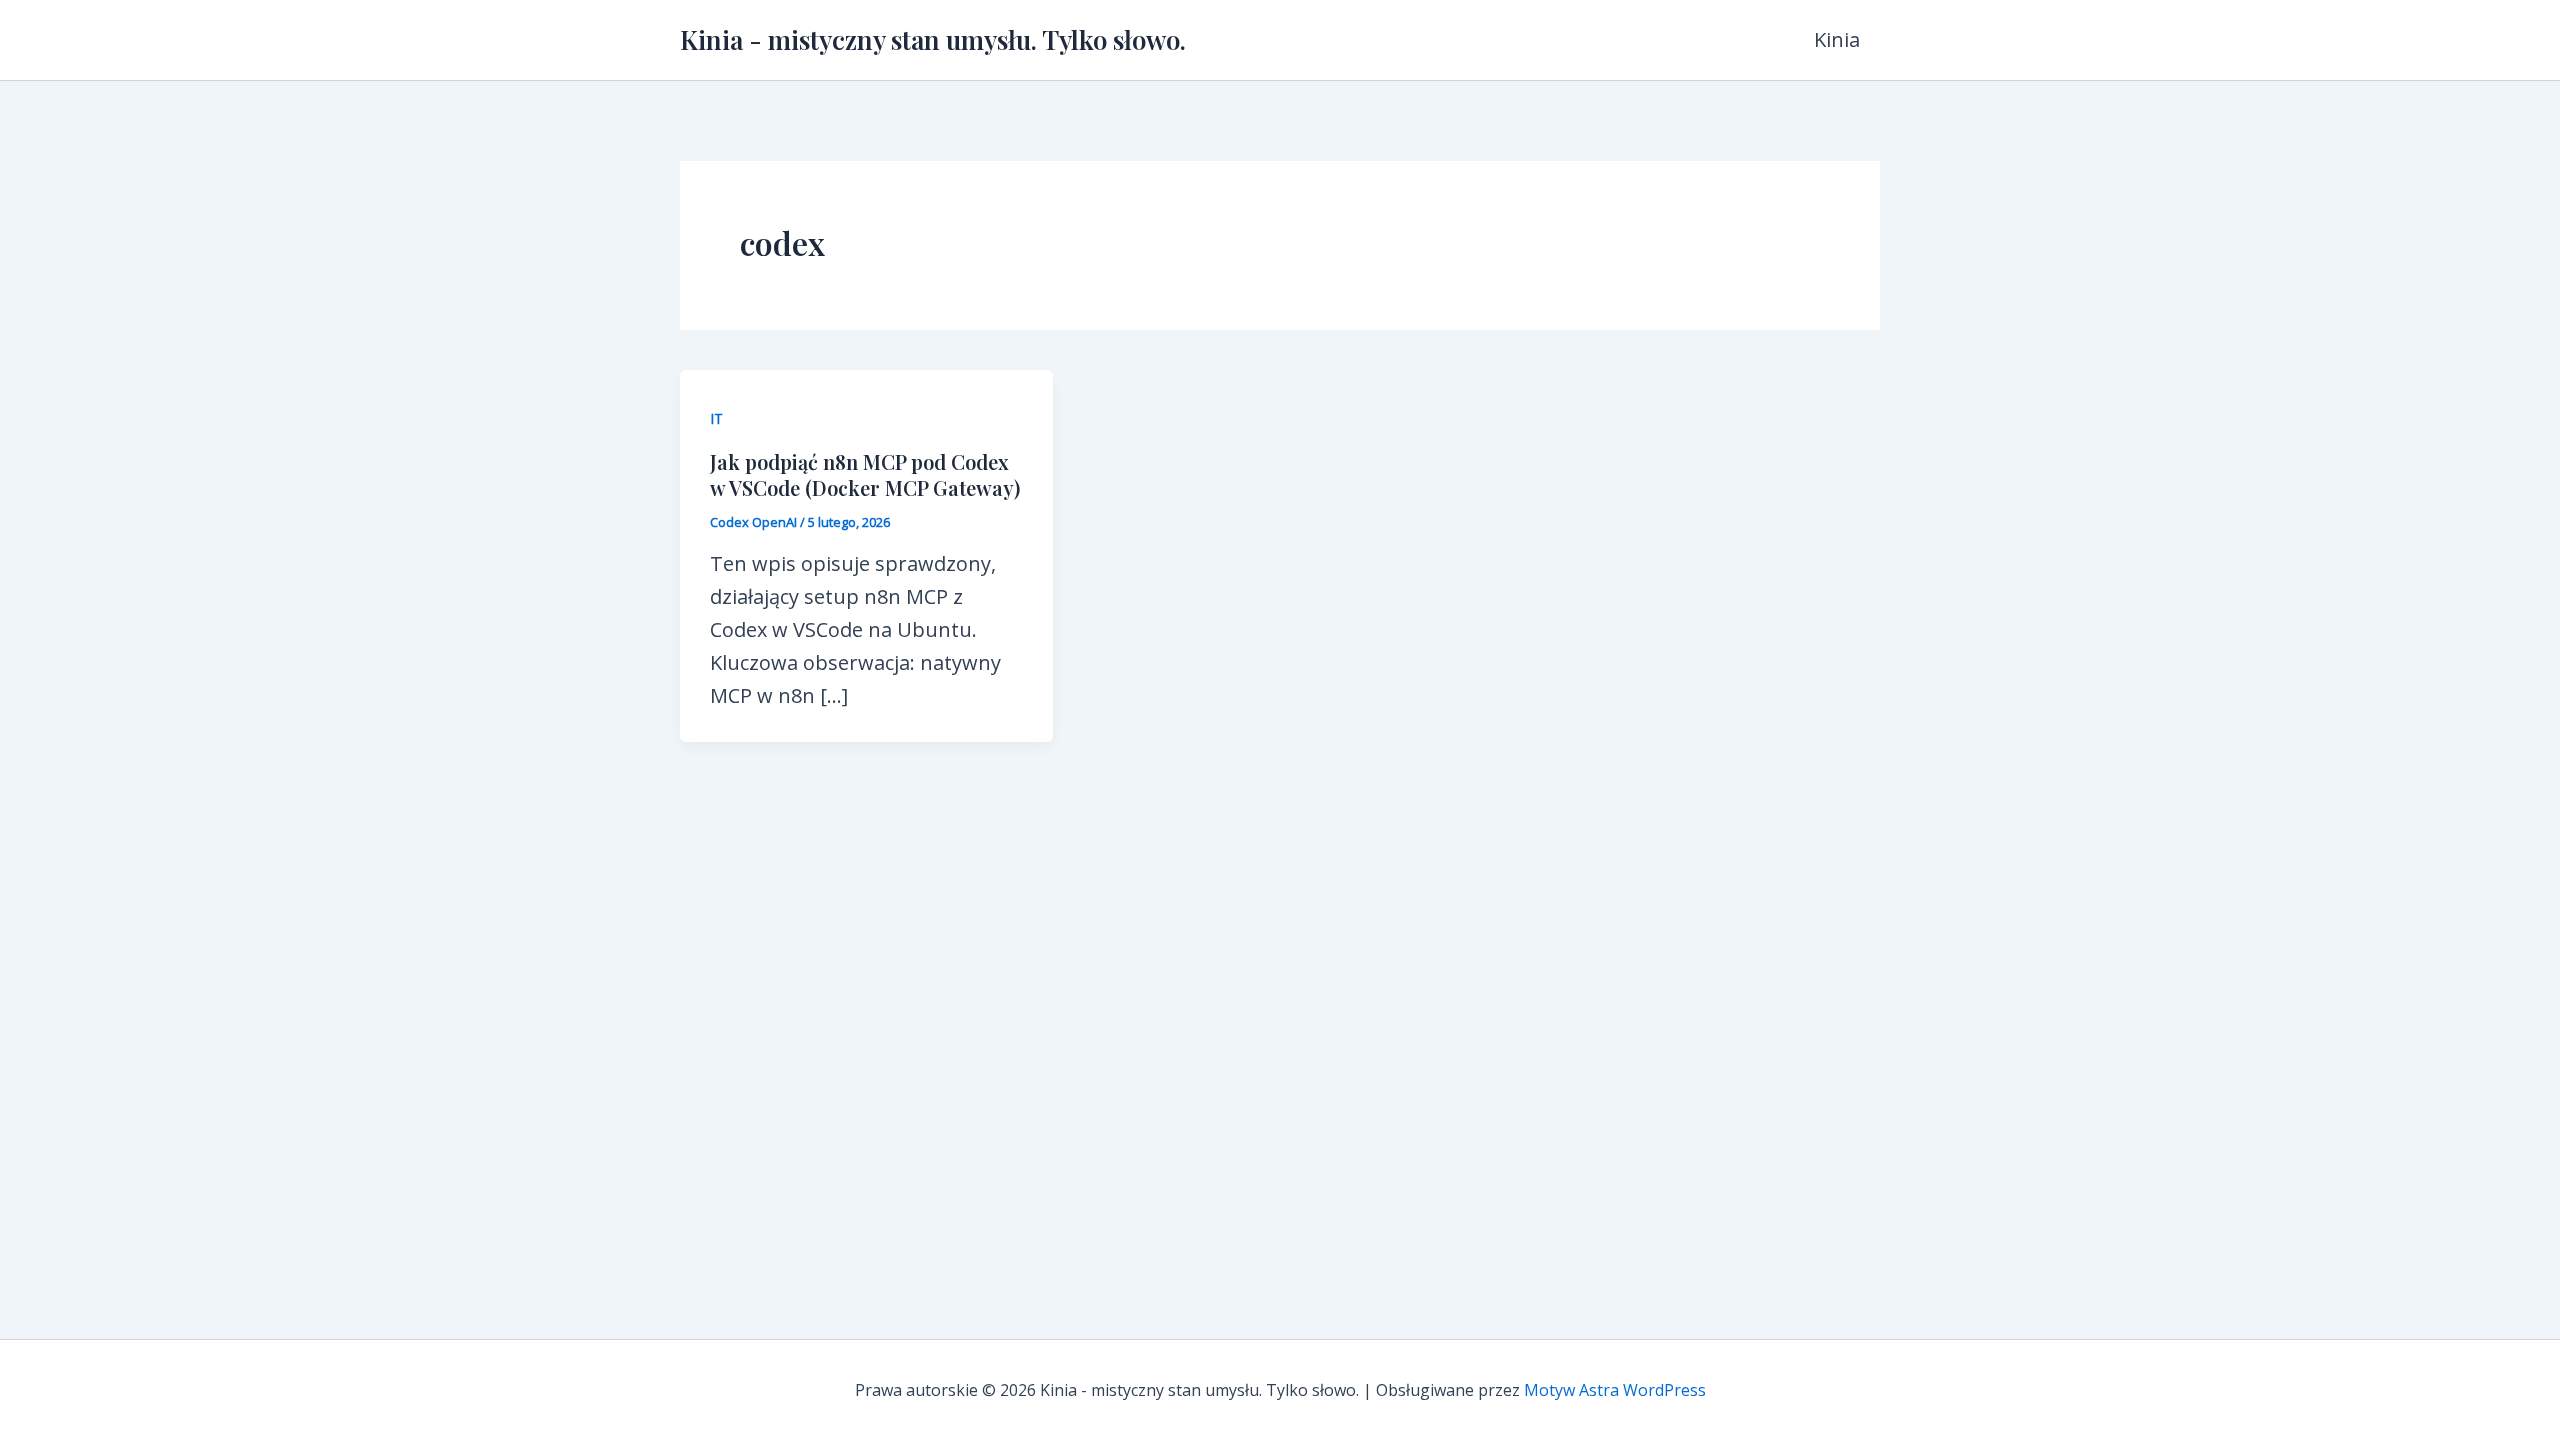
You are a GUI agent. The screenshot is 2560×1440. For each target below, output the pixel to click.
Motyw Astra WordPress (1615, 1390)
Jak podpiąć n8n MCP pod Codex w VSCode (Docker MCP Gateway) (865, 474)
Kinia (1837, 39)
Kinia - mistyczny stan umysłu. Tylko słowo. (933, 39)
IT (716, 418)
